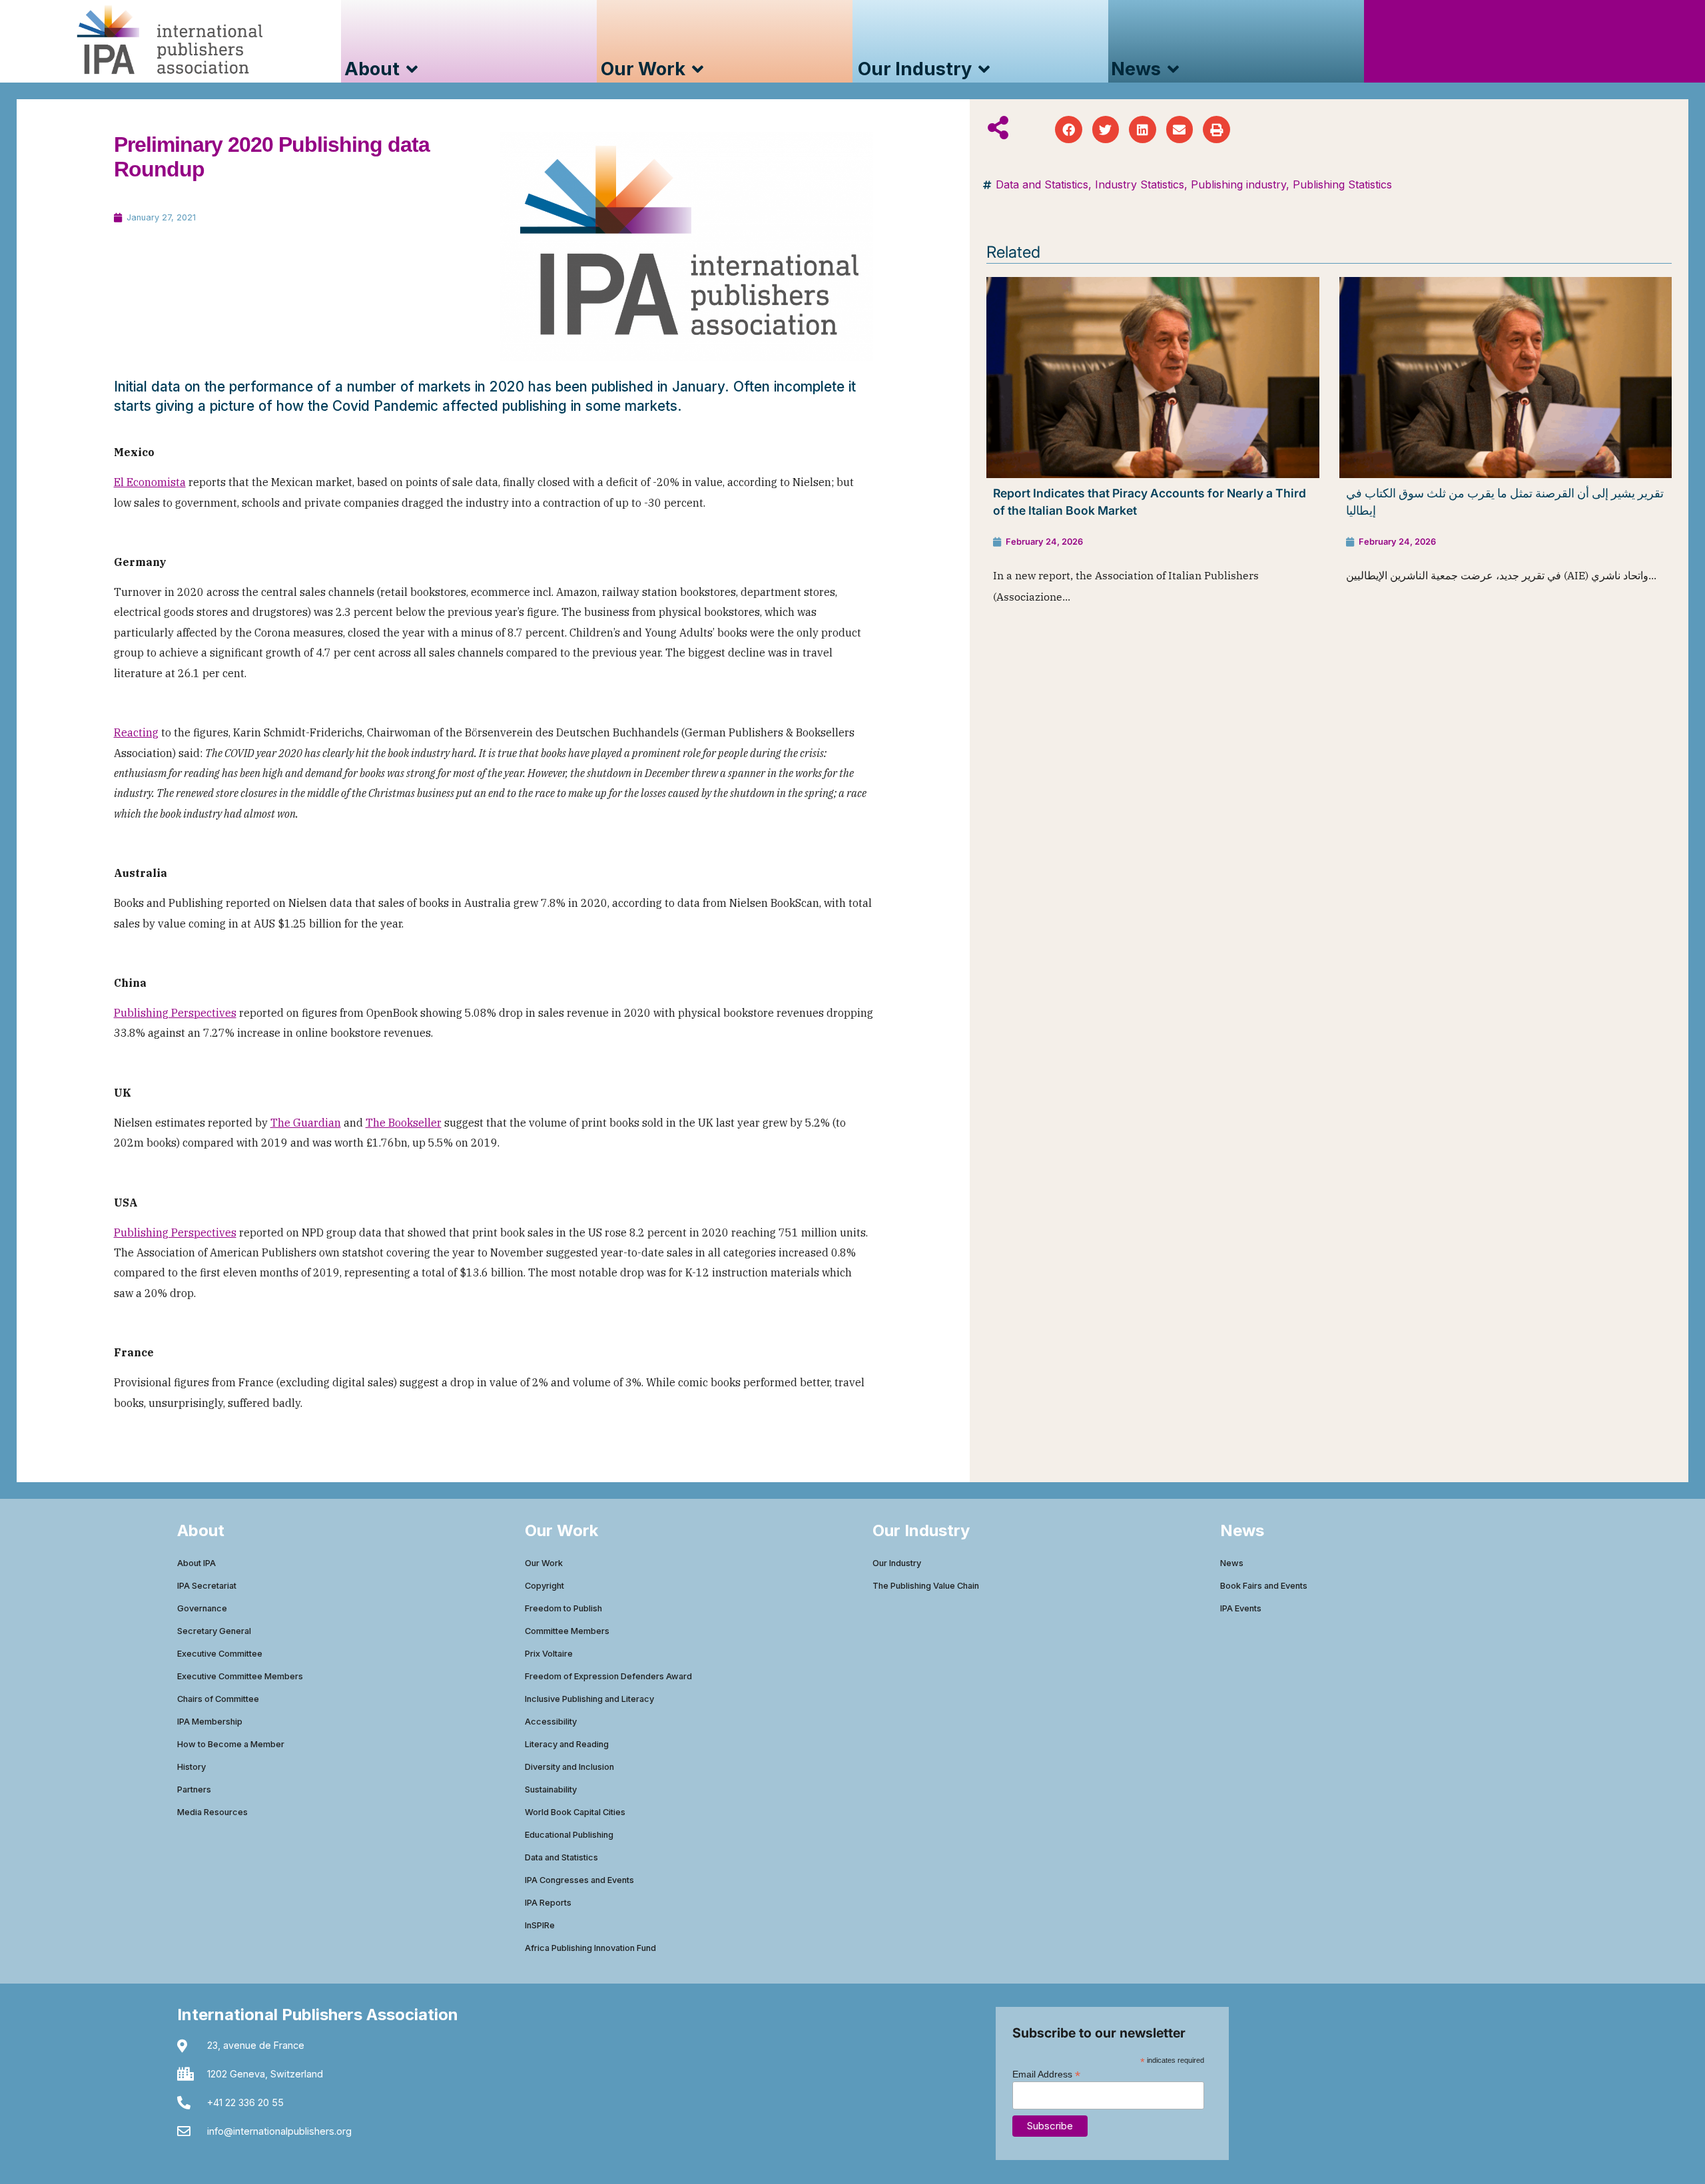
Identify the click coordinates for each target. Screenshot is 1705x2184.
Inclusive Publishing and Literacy (589, 1699)
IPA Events (1241, 1608)
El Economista (150, 482)
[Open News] (1173, 70)
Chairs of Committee (218, 1699)
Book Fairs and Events (1264, 1586)
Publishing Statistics (1342, 184)
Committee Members (567, 1631)
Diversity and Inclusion (569, 1767)
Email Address (1046, 2074)
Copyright (544, 1586)
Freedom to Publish (563, 1608)
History (191, 1767)
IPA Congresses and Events (579, 1880)
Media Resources (212, 1812)
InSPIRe (540, 1925)
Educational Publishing (569, 1835)
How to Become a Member (231, 1744)
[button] (1069, 130)
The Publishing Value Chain (926, 1586)
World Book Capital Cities (575, 1812)
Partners (194, 1789)
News (1232, 1563)
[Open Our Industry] (984, 70)
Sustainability (551, 1789)
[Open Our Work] (698, 70)
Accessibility (551, 1722)
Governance (202, 1608)
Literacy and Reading (567, 1744)
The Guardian (306, 1123)
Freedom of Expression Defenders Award (608, 1676)
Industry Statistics (1140, 184)
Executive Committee (220, 1654)
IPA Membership (210, 1722)
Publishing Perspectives (175, 1013)
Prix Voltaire (549, 1654)
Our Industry (897, 1563)
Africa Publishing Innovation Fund (590, 1948)
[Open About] (412, 70)
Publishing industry (1238, 184)
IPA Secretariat (207, 1586)
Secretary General (214, 1631)
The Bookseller (404, 1123)
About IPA (196, 1563)
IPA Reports (548, 1903)
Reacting (136, 732)
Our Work (544, 1563)
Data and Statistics (1042, 184)
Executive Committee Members (240, 1676)
